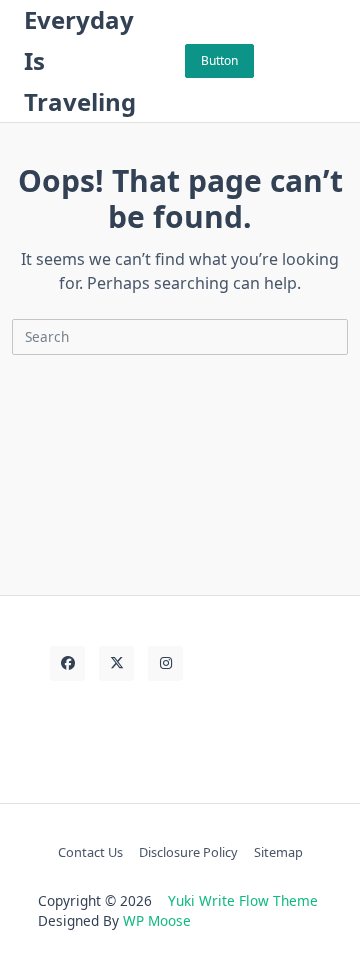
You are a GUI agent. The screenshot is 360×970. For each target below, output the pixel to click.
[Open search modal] (300, 61)
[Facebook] (67, 663)
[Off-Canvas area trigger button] (327, 61)
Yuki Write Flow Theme (243, 900)
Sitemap (278, 852)
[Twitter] (116, 663)
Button (219, 60)
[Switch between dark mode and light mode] (275, 61)
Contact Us (90, 852)
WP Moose (157, 920)
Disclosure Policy (188, 852)
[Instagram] (165, 663)
